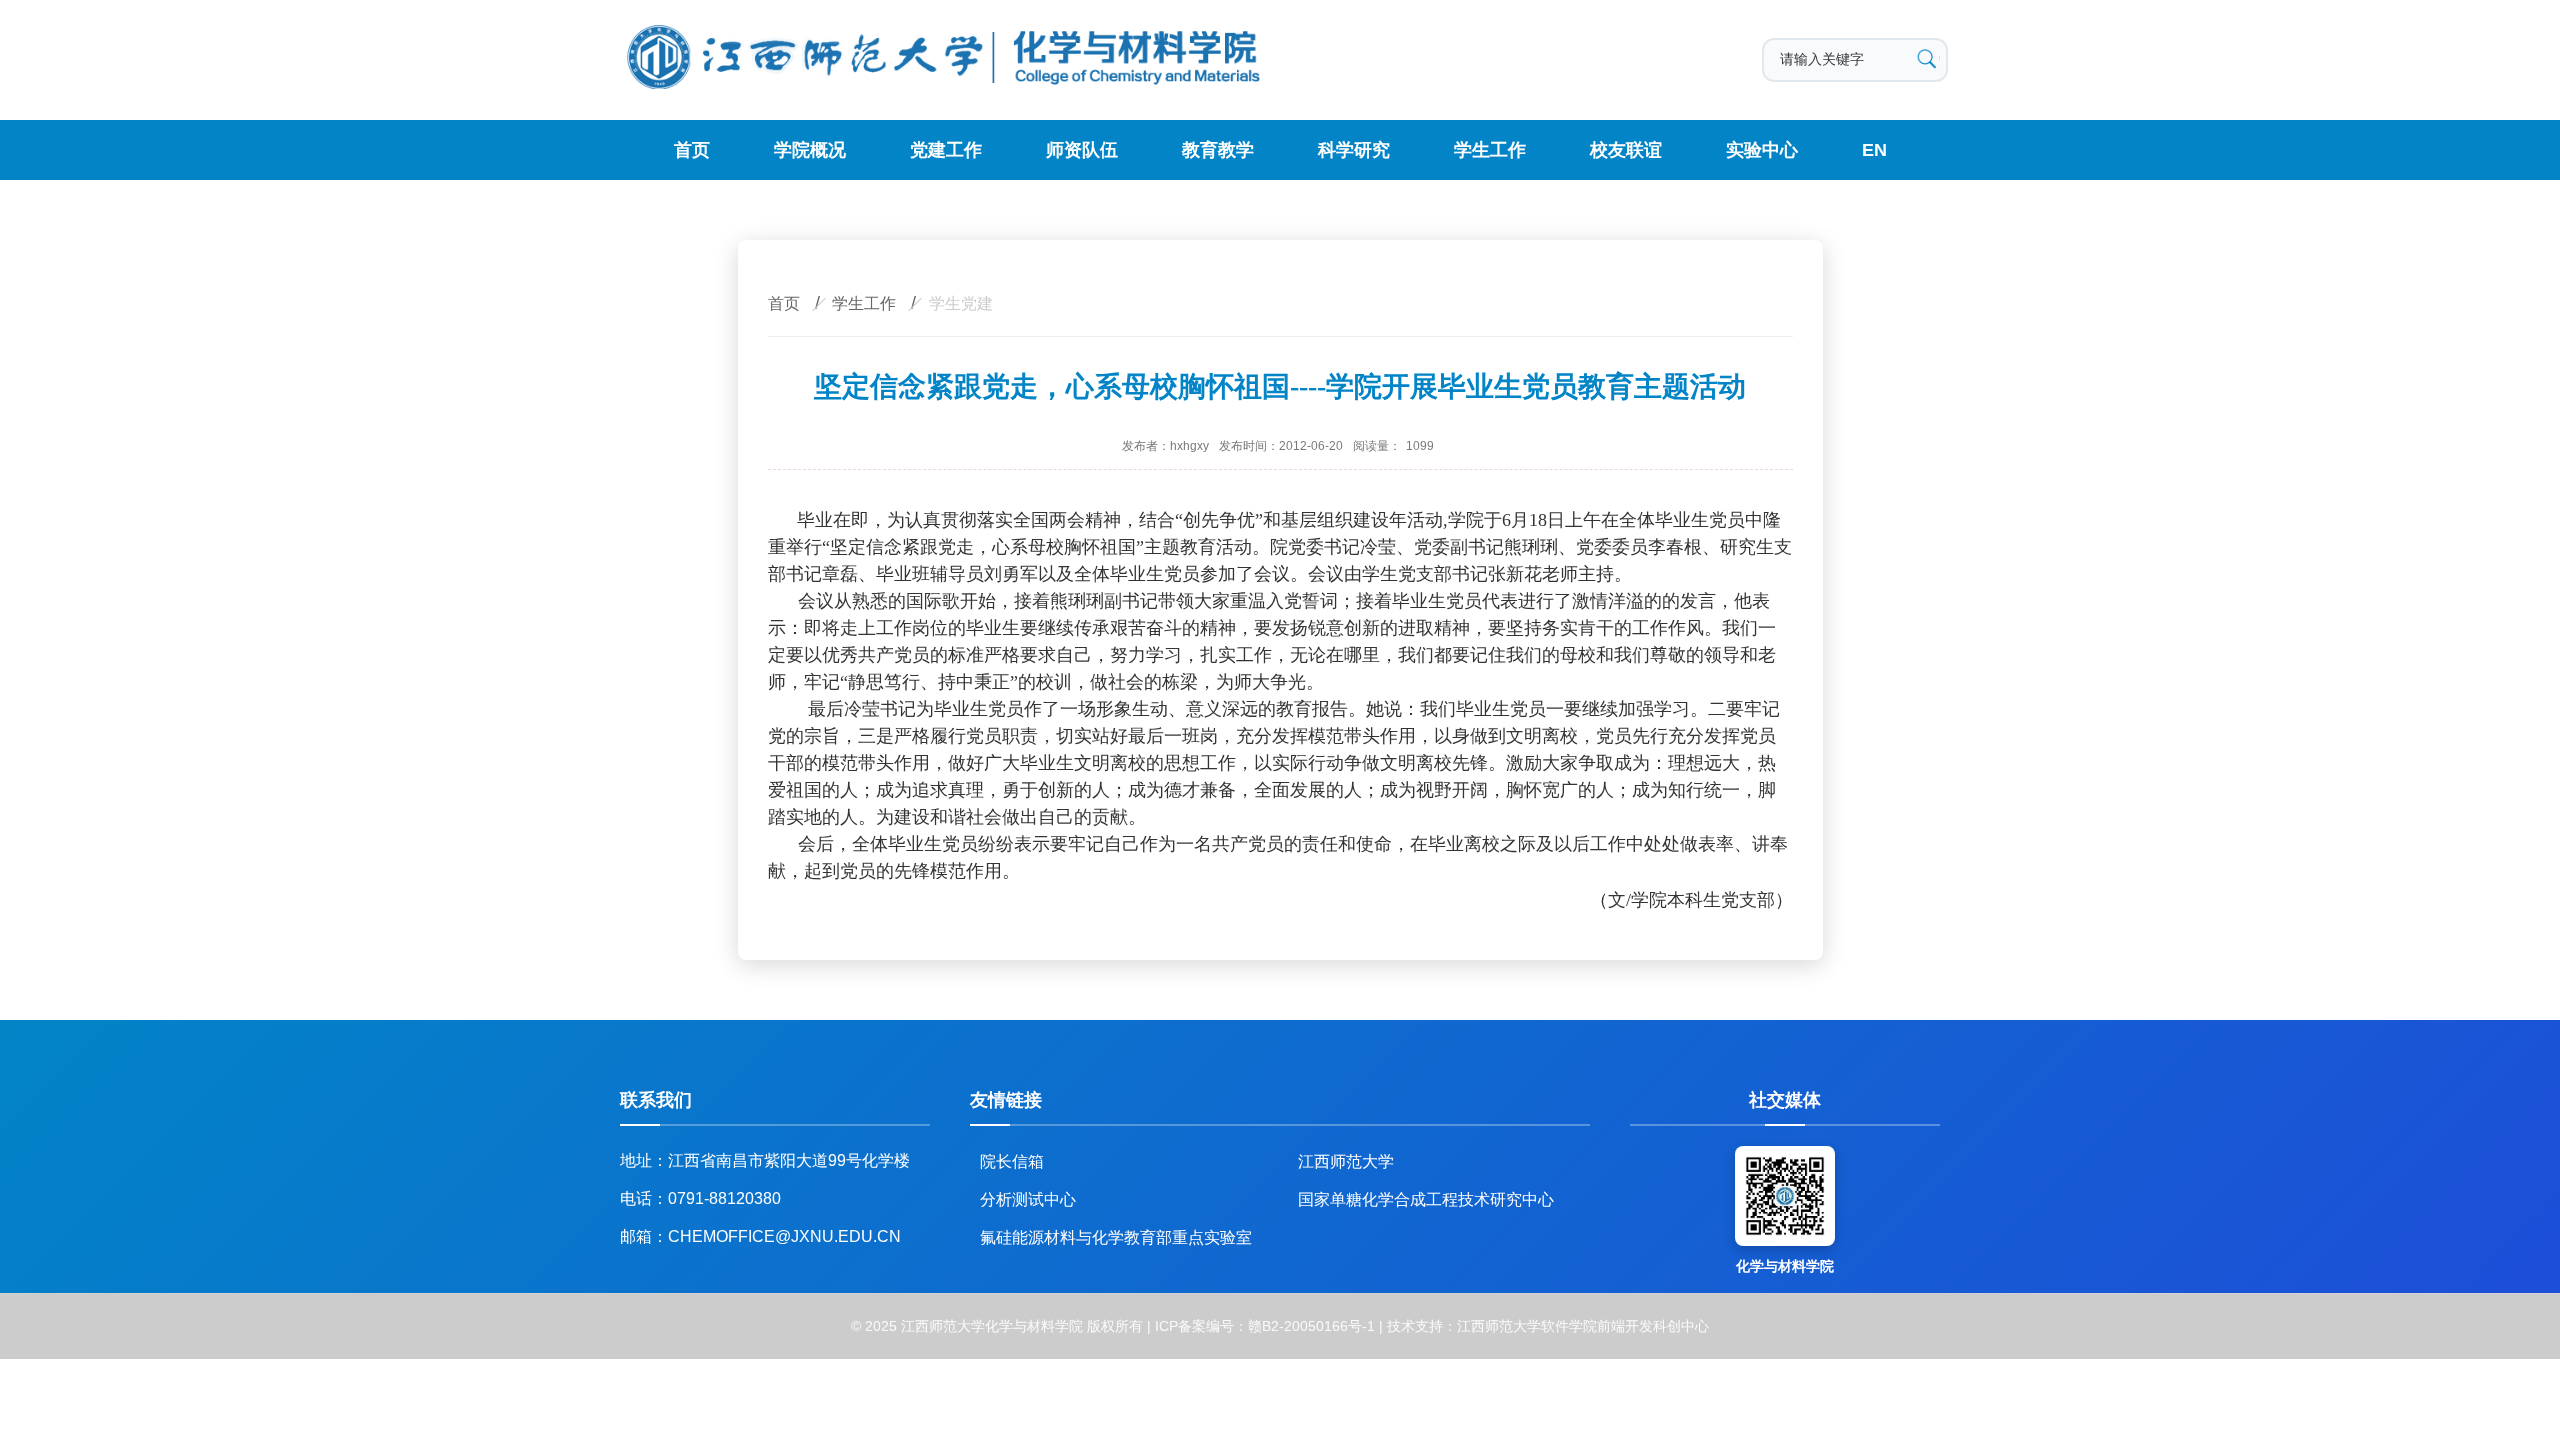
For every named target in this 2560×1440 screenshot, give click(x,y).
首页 (692, 150)
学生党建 (961, 303)
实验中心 (1762, 150)
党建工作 (946, 150)
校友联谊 (1626, 150)
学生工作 (1490, 150)
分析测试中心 (1028, 1199)
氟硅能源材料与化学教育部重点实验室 (1116, 1237)
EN (1874, 150)
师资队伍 (1082, 150)
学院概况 (810, 150)
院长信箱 (1012, 1161)
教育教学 (1218, 150)
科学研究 (1354, 150)
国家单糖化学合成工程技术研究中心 (1426, 1199)
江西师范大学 (1346, 1161)
